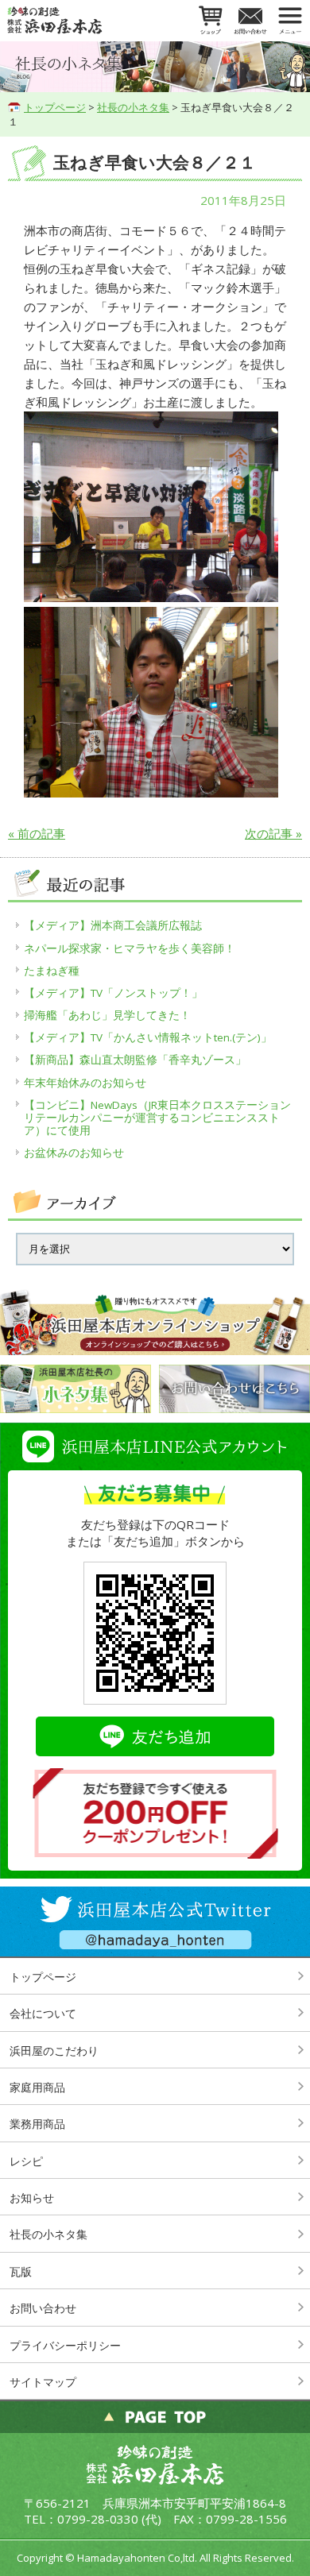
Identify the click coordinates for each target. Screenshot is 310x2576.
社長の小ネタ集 (133, 107)
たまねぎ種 (52, 971)
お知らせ (32, 2198)
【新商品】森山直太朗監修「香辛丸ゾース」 (135, 1060)
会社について (43, 2013)
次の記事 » (273, 833)
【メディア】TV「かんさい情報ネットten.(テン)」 (148, 1037)
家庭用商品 (37, 2087)
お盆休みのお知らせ (74, 1153)
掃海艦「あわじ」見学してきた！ (107, 1015)
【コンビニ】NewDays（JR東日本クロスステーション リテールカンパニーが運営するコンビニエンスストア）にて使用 (159, 1118)
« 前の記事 (37, 833)
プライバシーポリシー (65, 2345)
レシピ (26, 2161)
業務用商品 (37, 2124)
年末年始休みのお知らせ (85, 1083)
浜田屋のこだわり (54, 2051)
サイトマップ (43, 2382)
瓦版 (21, 2271)
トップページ (55, 107)
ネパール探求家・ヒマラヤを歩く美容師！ (130, 948)
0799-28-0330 (98, 2519)
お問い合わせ (43, 2308)
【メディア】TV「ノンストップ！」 (113, 993)
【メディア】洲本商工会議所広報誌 (113, 925)
